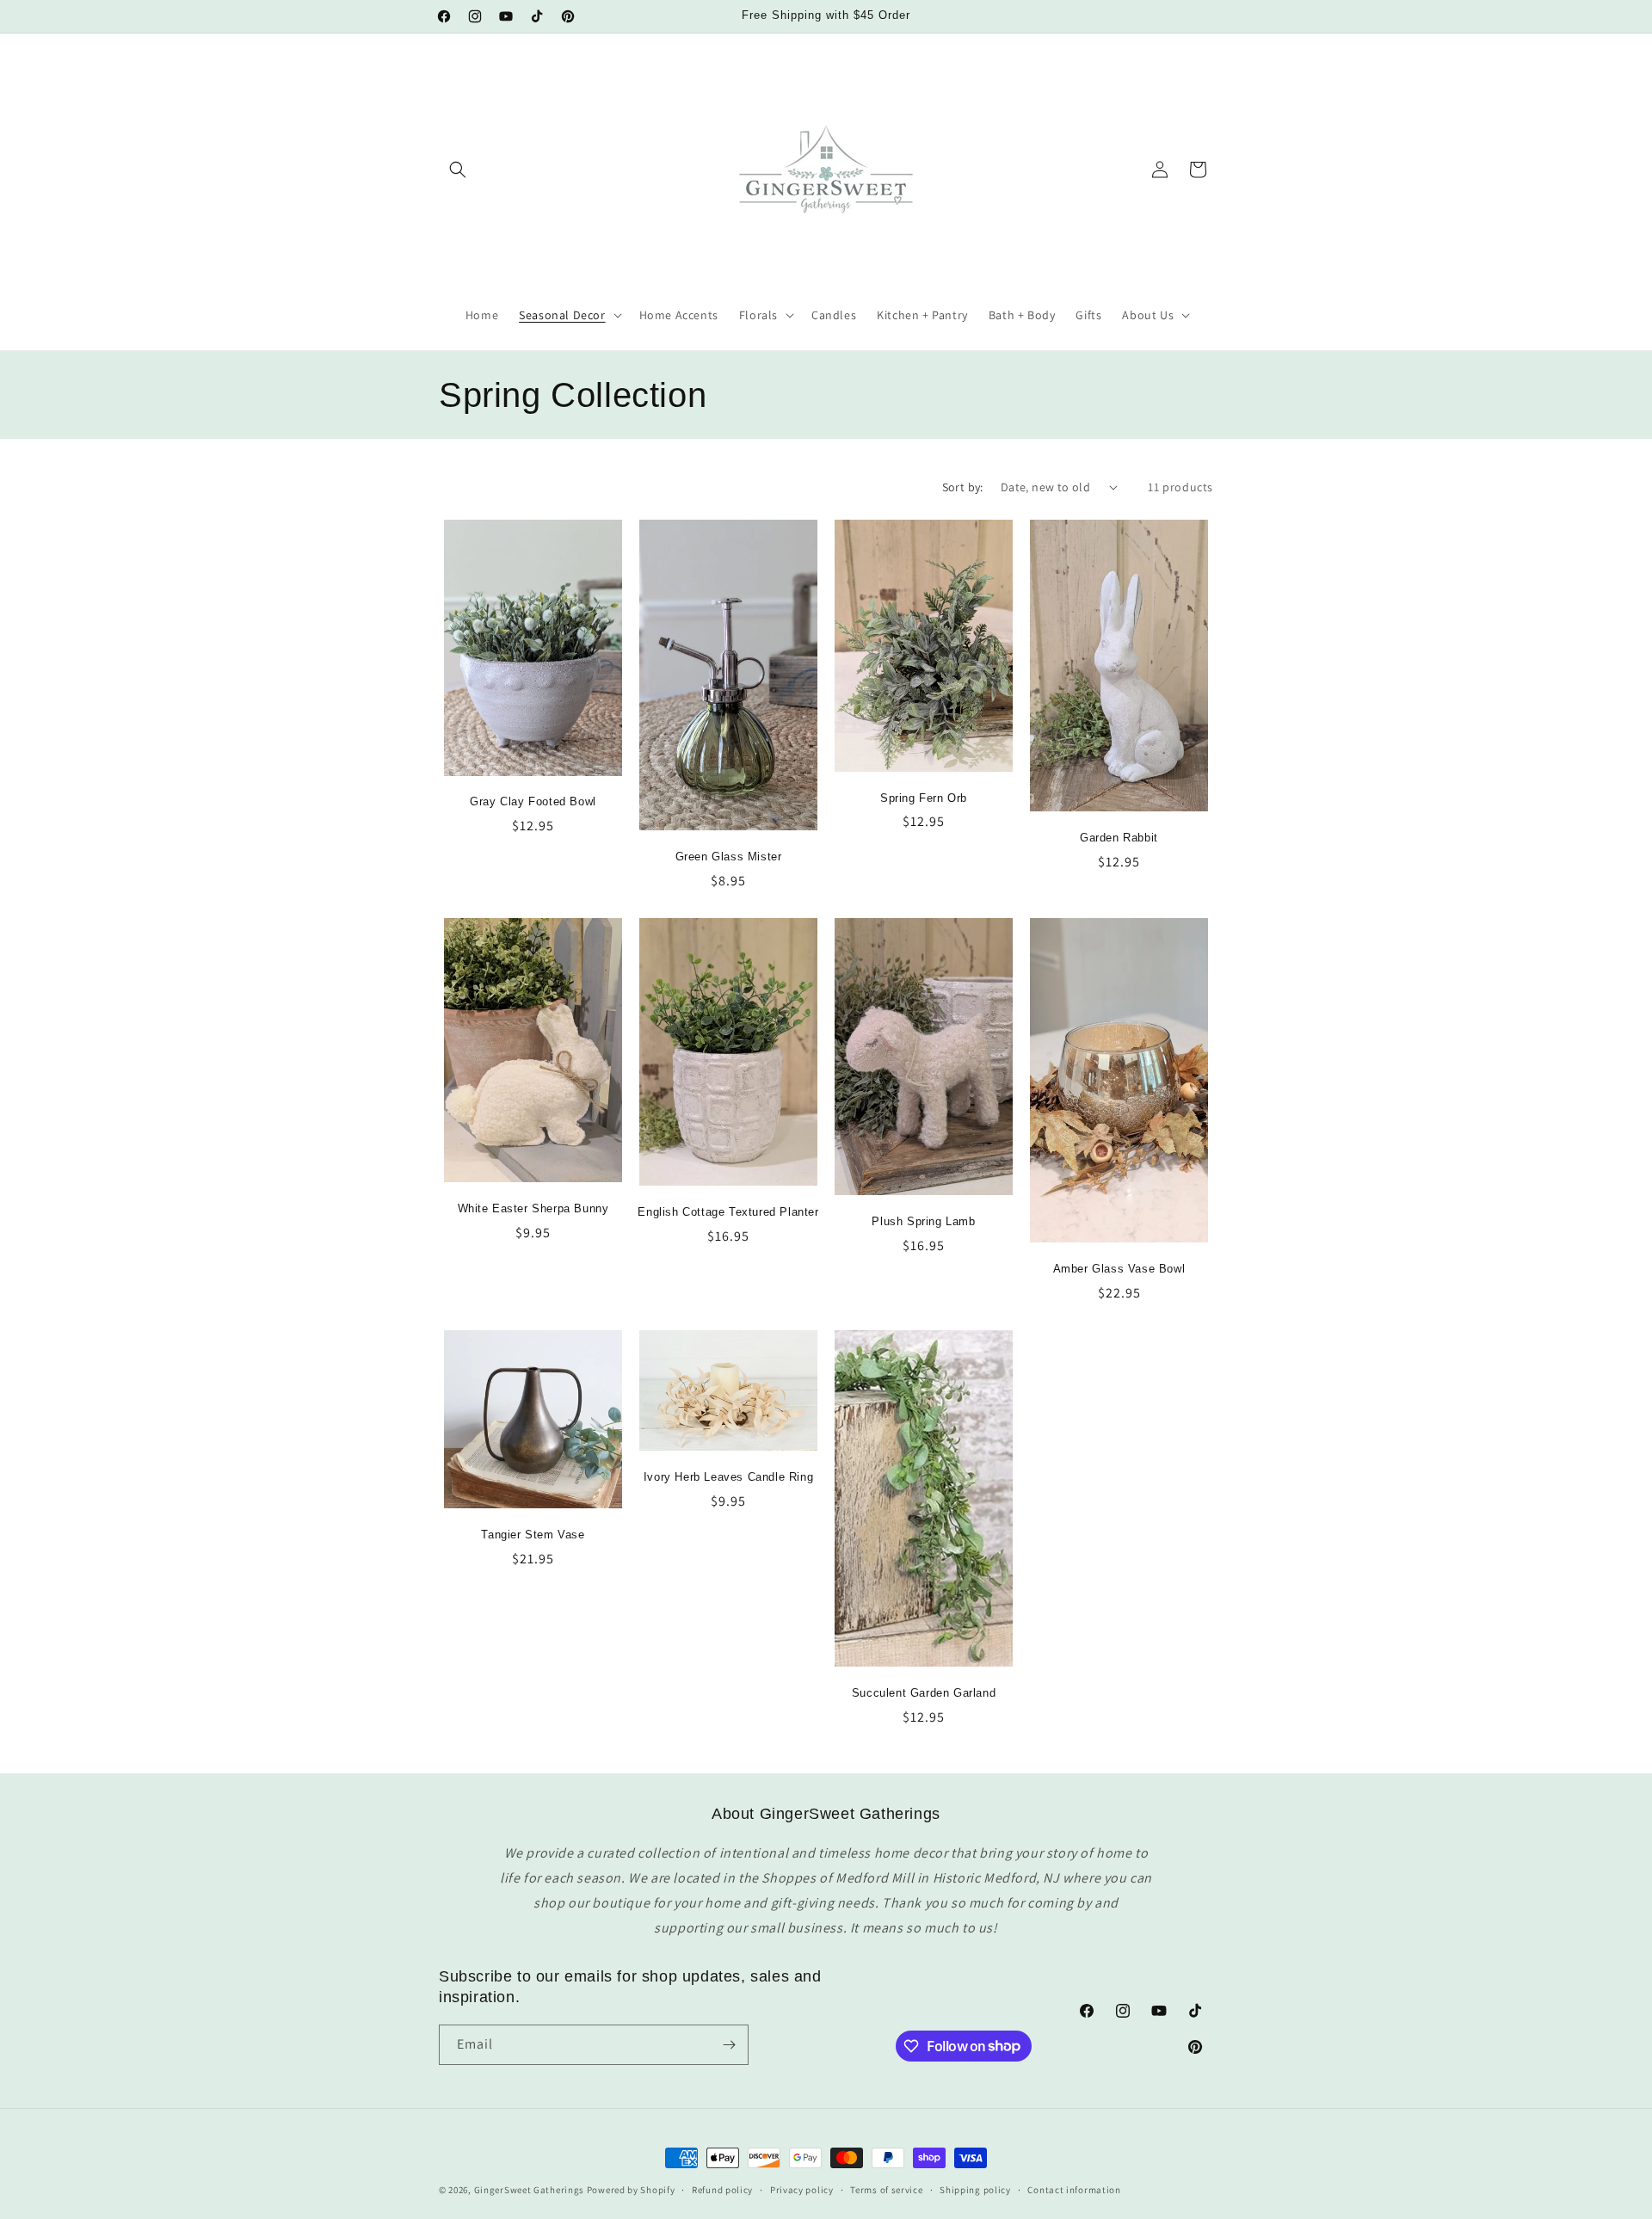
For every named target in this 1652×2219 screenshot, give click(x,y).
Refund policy (722, 2189)
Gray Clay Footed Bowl (533, 801)
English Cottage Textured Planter (728, 1212)
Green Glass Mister (729, 857)
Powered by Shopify (631, 2190)
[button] (458, 170)
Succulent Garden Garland (924, 1693)
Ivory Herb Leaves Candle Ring (728, 1477)
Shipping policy (975, 2189)
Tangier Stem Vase (533, 1535)
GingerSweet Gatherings (529, 2190)
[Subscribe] (729, 2045)
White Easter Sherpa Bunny (533, 1208)
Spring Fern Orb (924, 798)
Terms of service (886, 2189)
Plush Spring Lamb (923, 1221)
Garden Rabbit (1119, 838)
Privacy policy (802, 2189)
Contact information (1074, 2189)
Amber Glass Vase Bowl (1119, 1269)
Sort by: (963, 487)
